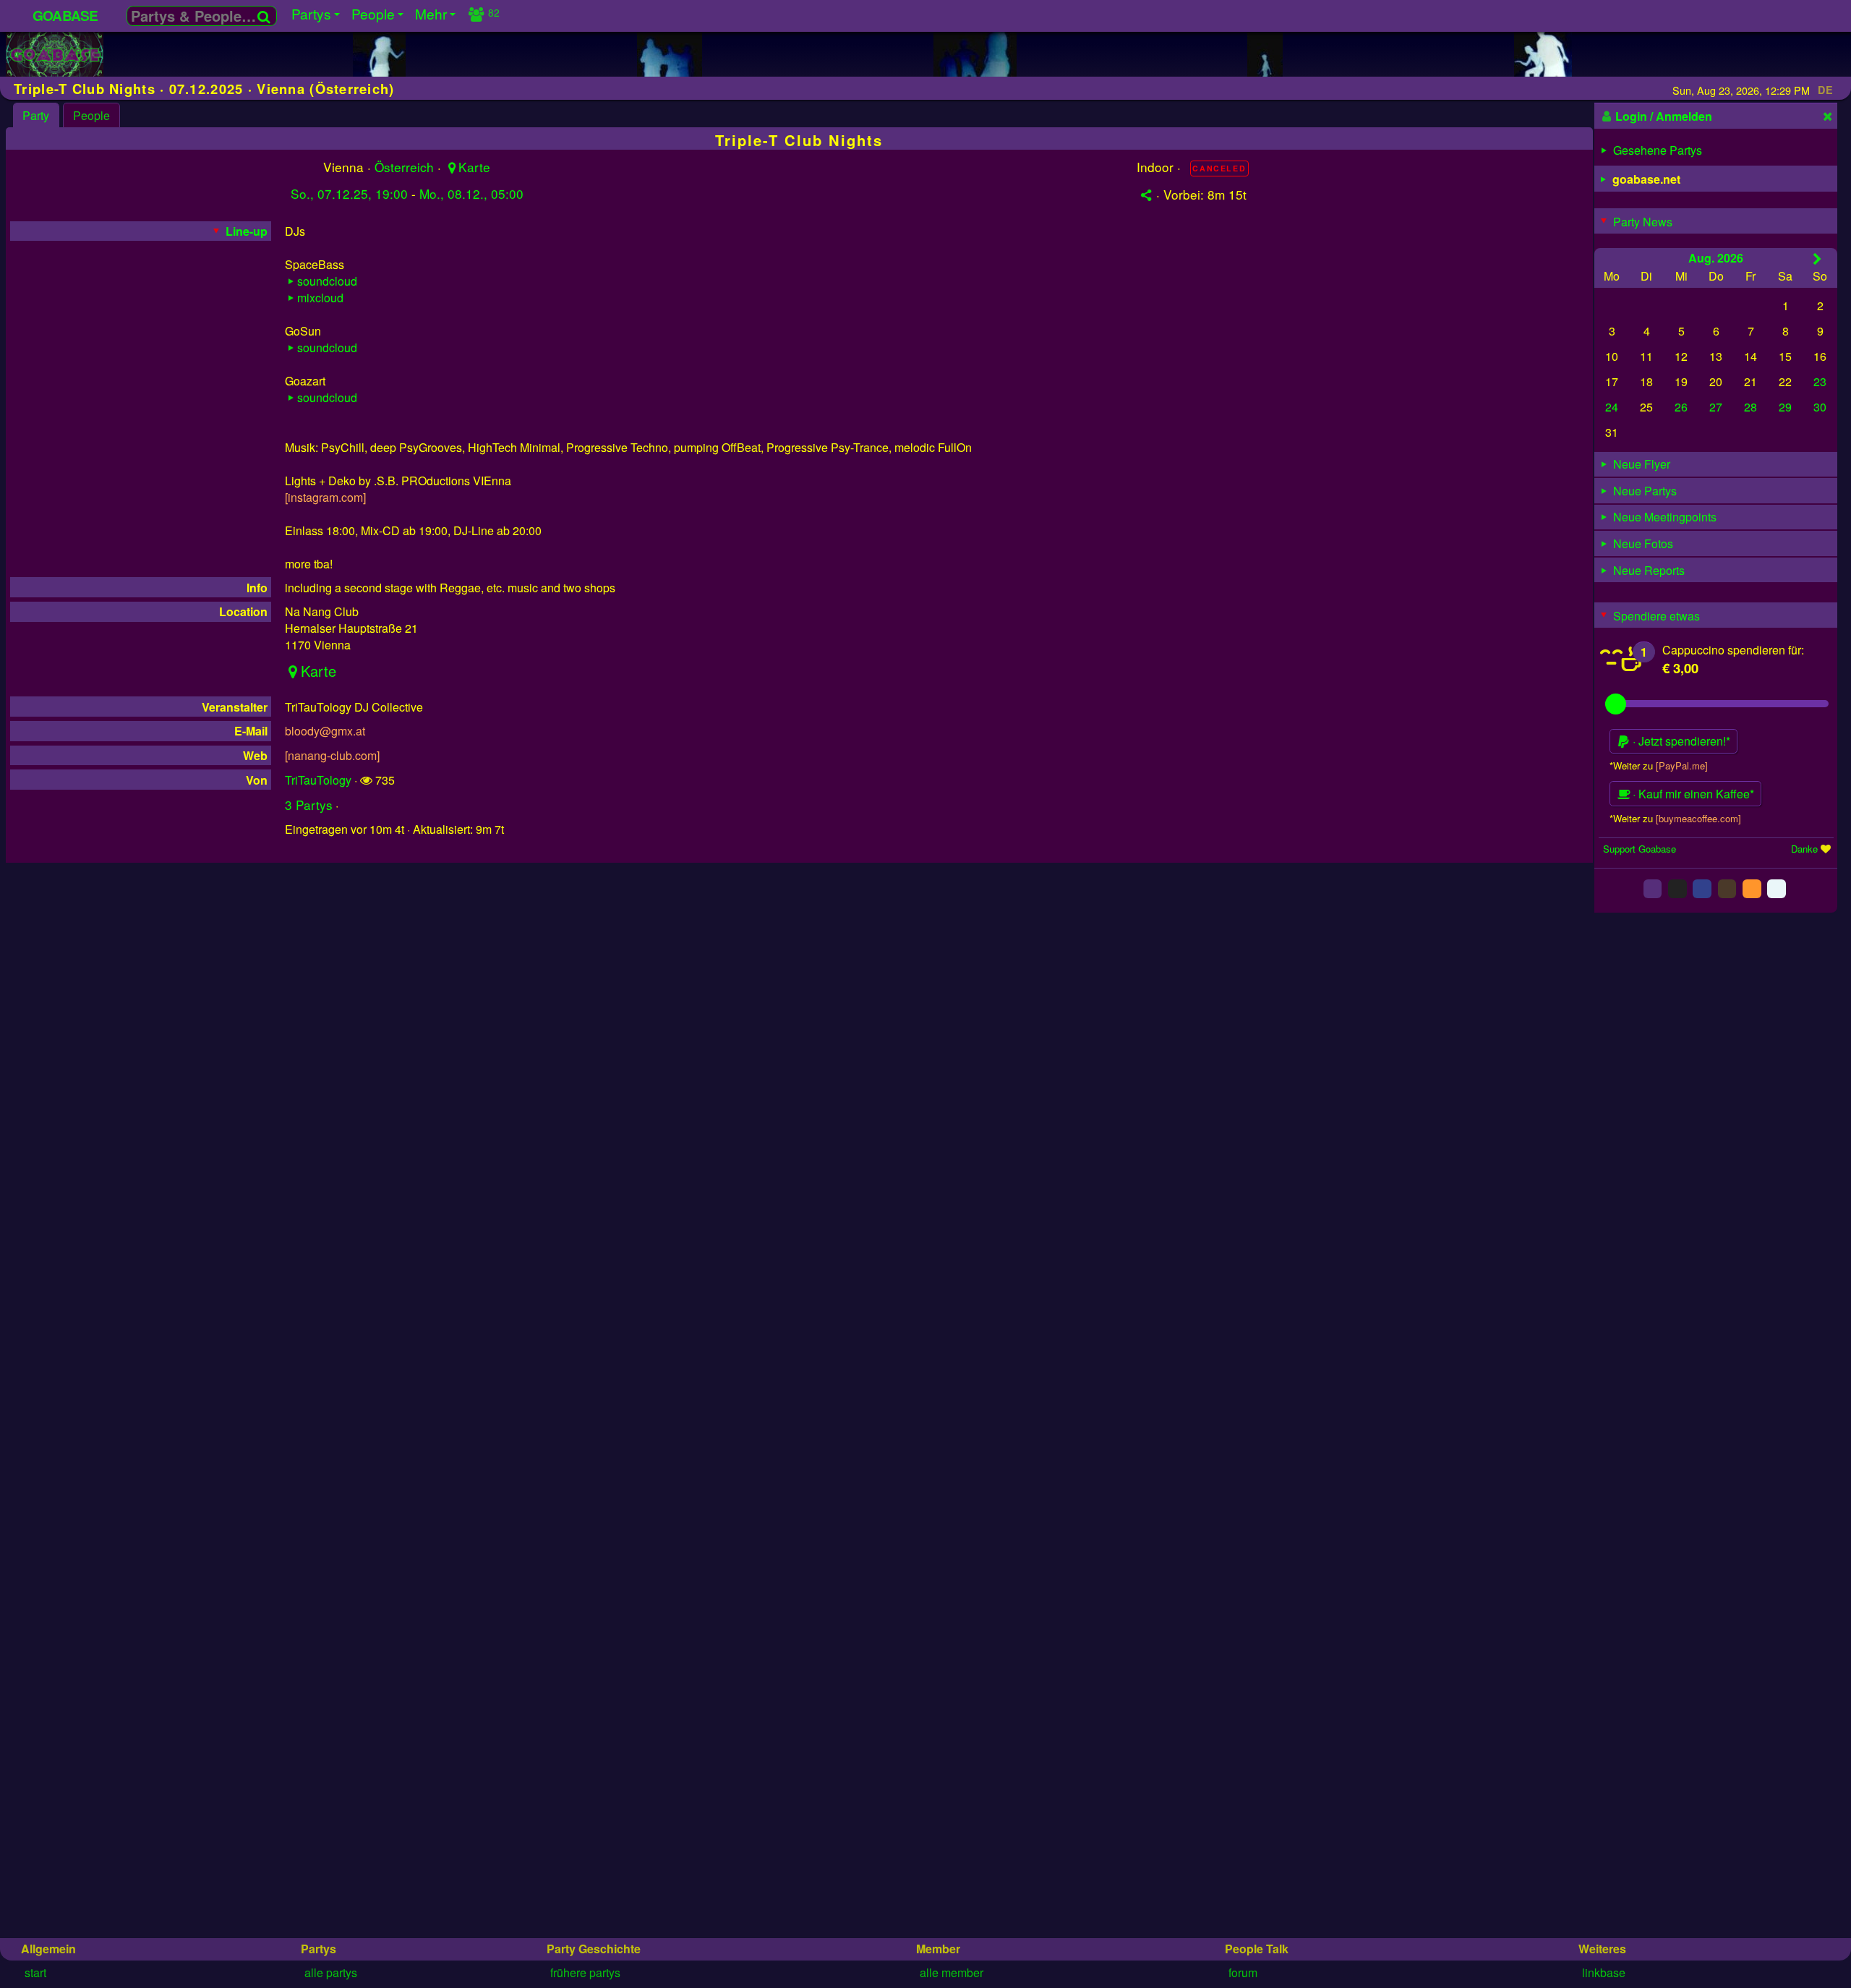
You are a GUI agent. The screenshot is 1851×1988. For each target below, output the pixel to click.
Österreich (404, 167)
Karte (474, 167)
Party (36, 115)
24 (1612, 407)
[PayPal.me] (1682, 765)
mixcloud (320, 298)
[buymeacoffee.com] (1698, 818)
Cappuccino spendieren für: (1733, 649)
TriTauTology (318, 780)
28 (1750, 407)
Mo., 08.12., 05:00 (471, 193)
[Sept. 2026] (1817, 258)
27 (1716, 407)
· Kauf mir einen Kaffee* (1692, 794)
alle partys (331, 1972)
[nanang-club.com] (332, 755)
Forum (1243, 1972)
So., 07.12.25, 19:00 (349, 193)
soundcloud (327, 281)
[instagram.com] (325, 497)
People (91, 115)
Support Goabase (1640, 848)
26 (1681, 407)
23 (1820, 381)
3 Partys (309, 805)
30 (1820, 407)
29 (1785, 407)
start (35, 1972)
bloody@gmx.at (325, 731)
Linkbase (1604, 1972)
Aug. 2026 (1716, 257)
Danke (1804, 848)
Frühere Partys (585, 1972)
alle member (952, 1972)
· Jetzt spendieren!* (1680, 741)
